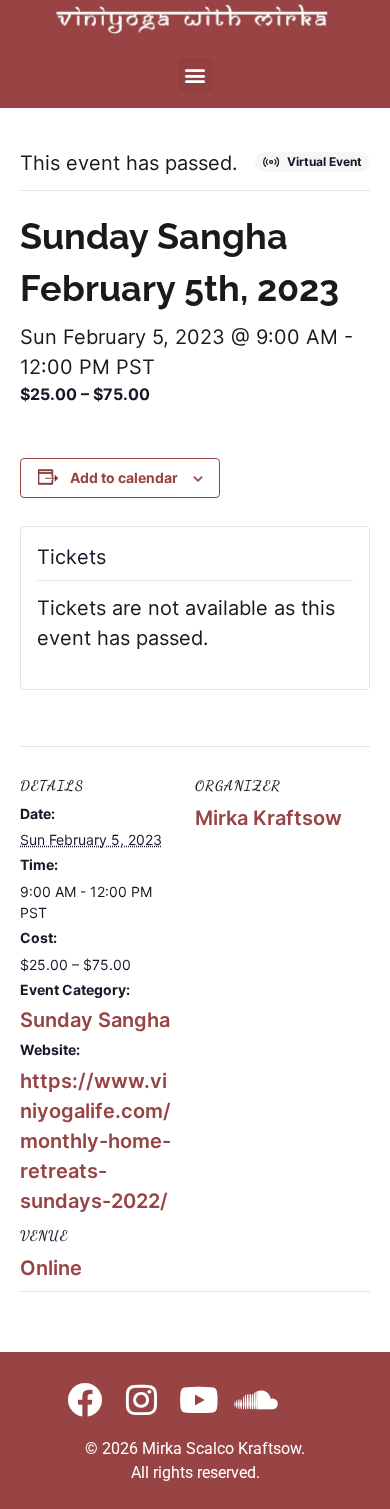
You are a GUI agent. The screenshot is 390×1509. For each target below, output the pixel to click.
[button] (195, 74)
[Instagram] (141, 1399)
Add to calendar (124, 477)
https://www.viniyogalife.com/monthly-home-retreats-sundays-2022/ (95, 1141)
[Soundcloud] (255, 1399)
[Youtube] (198, 1399)
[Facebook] (84, 1399)
